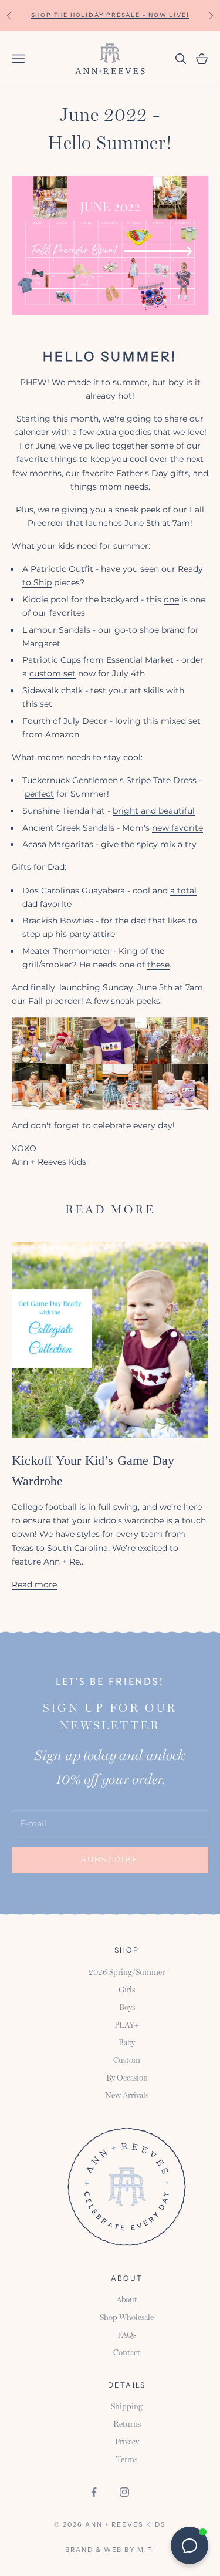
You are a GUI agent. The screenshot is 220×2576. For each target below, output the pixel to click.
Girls (127, 1990)
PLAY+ (127, 2025)
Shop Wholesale (127, 2317)
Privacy (127, 2442)
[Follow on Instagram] (124, 2492)
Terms (127, 2459)
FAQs (127, 2335)
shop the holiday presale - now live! (110, 15)
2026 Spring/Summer (127, 1972)
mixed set (181, 721)
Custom (127, 2060)
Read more (34, 1584)
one (171, 599)
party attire (92, 934)
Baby (127, 2042)
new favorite (177, 828)
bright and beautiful (154, 811)
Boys (127, 2007)
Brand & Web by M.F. (110, 2550)
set (46, 704)
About (127, 2299)
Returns (127, 2424)
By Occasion (127, 2078)
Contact (127, 2352)
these (158, 965)
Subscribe (110, 1859)
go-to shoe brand (150, 630)
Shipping (127, 2406)
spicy (147, 844)
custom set (53, 673)
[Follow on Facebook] (94, 2492)
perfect (39, 794)
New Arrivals (127, 2095)
